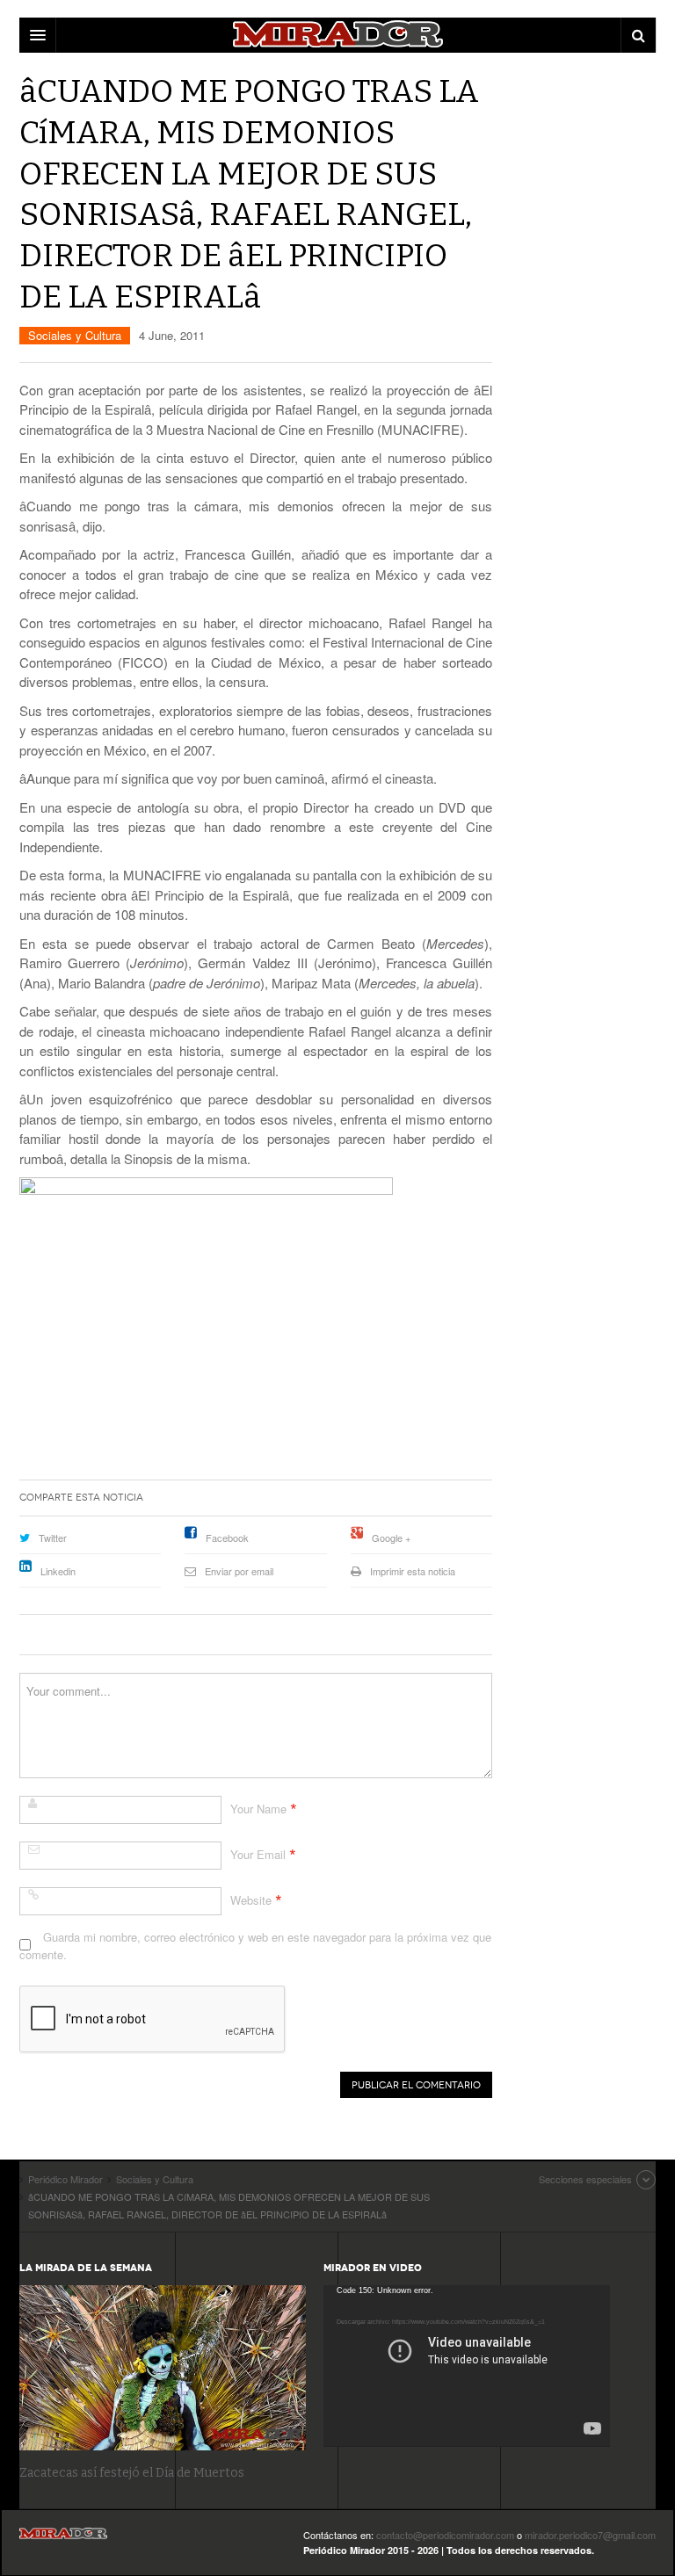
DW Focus (337, 35)
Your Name (258, 1809)
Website (251, 1900)
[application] (467, 2366)
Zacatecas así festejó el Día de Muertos (132, 2473)
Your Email (258, 1854)
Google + (391, 1538)
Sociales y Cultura (75, 335)
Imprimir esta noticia (413, 1571)
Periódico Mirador (63, 2539)
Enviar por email (239, 1571)
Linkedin (58, 1571)
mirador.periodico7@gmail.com (590, 2535)
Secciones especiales (585, 2179)
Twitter (53, 1538)
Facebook (227, 1538)
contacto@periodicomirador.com (445, 2535)
